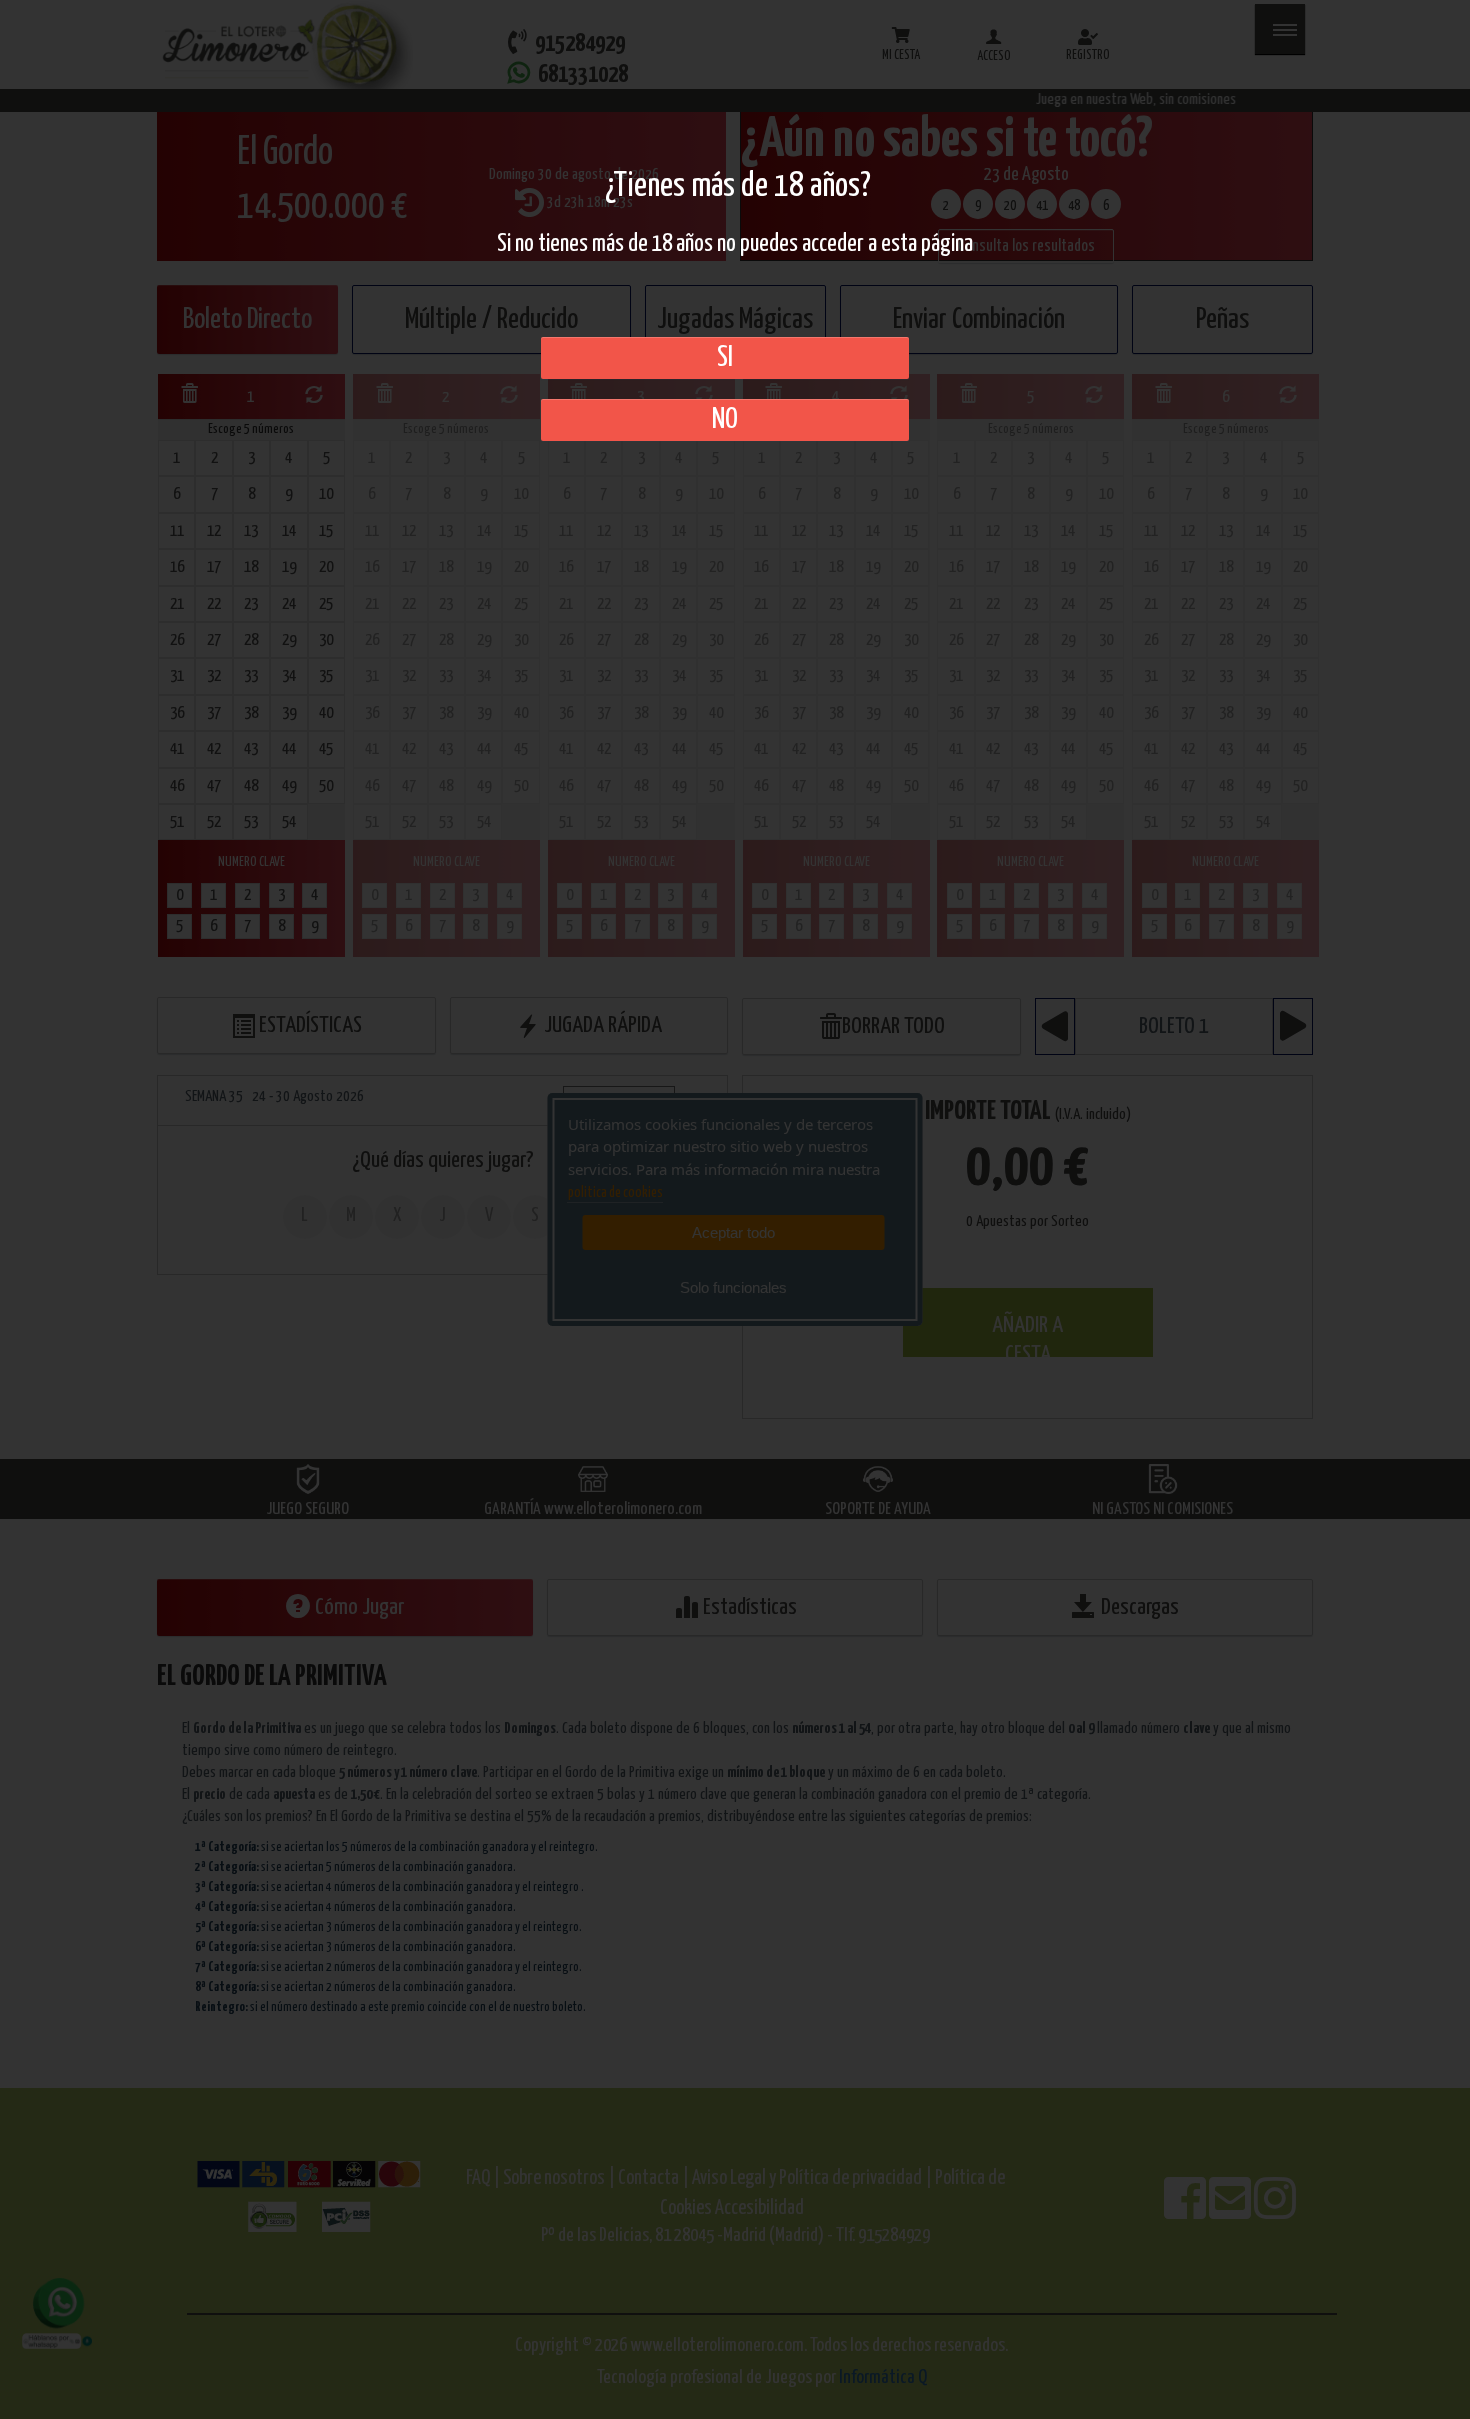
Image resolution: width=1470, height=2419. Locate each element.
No (725, 420)
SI (725, 358)
